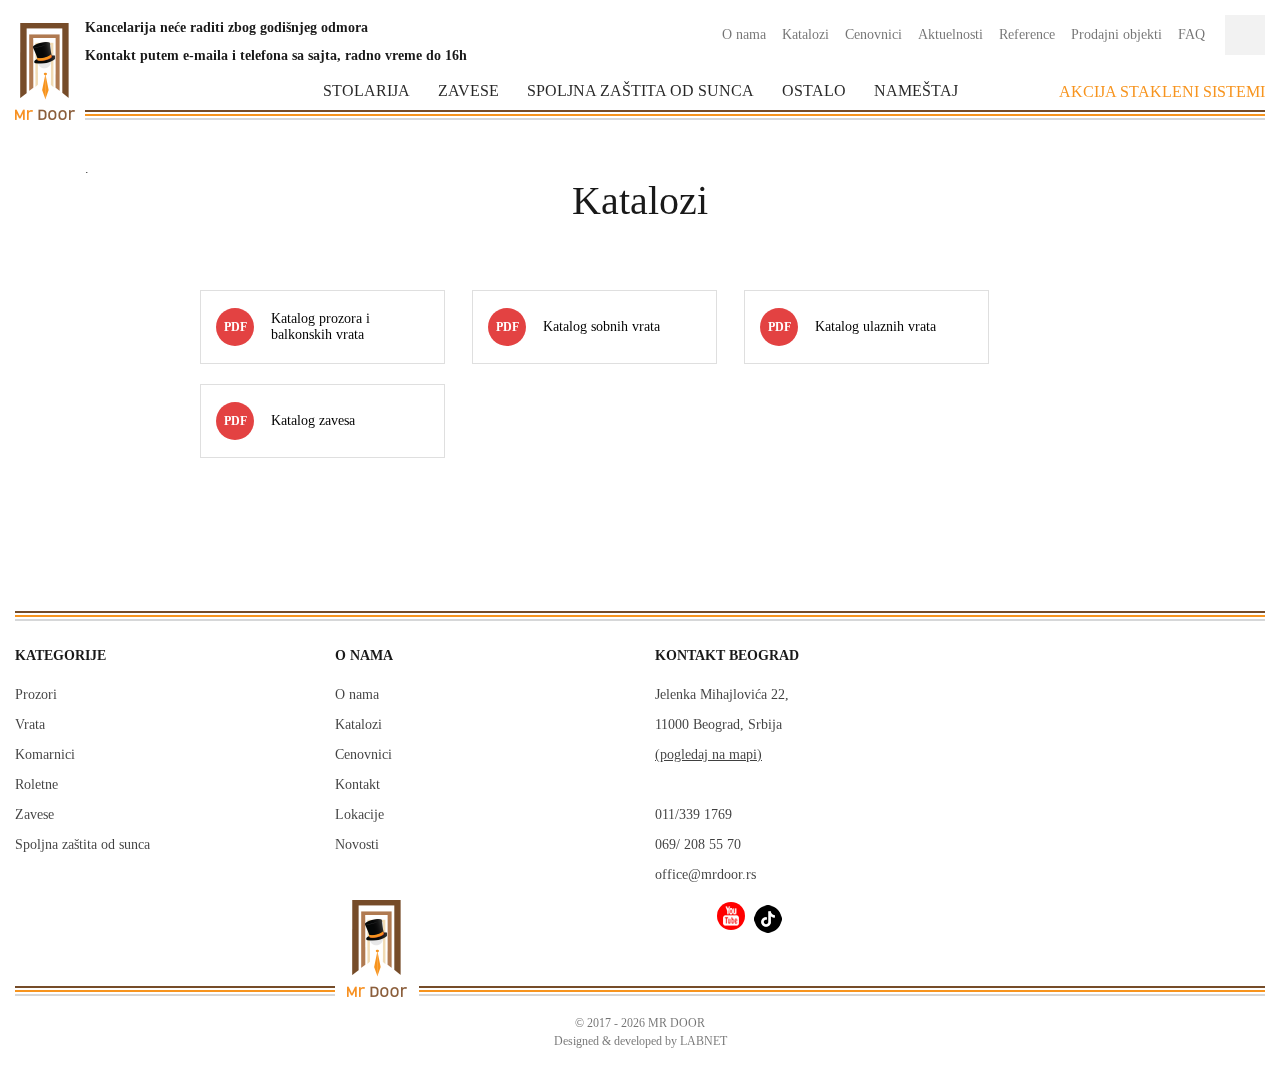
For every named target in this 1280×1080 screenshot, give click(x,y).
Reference (1027, 34)
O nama (744, 34)
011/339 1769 (693, 814)
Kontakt (357, 784)
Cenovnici (873, 34)
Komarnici (45, 754)
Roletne (36, 784)
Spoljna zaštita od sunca (640, 90)
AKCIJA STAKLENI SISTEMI (1162, 91)
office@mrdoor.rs (705, 874)
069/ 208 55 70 (698, 844)
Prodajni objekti (1116, 34)
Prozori (36, 694)
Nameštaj (916, 90)
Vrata (30, 724)
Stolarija (366, 90)
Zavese (468, 90)
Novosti (357, 844)
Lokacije (359, 814)
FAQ (1191, 34)
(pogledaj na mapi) (708, 754)
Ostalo (814, 90)
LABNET (703, 1041)
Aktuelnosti (950, 34)
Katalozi (805, 34)
